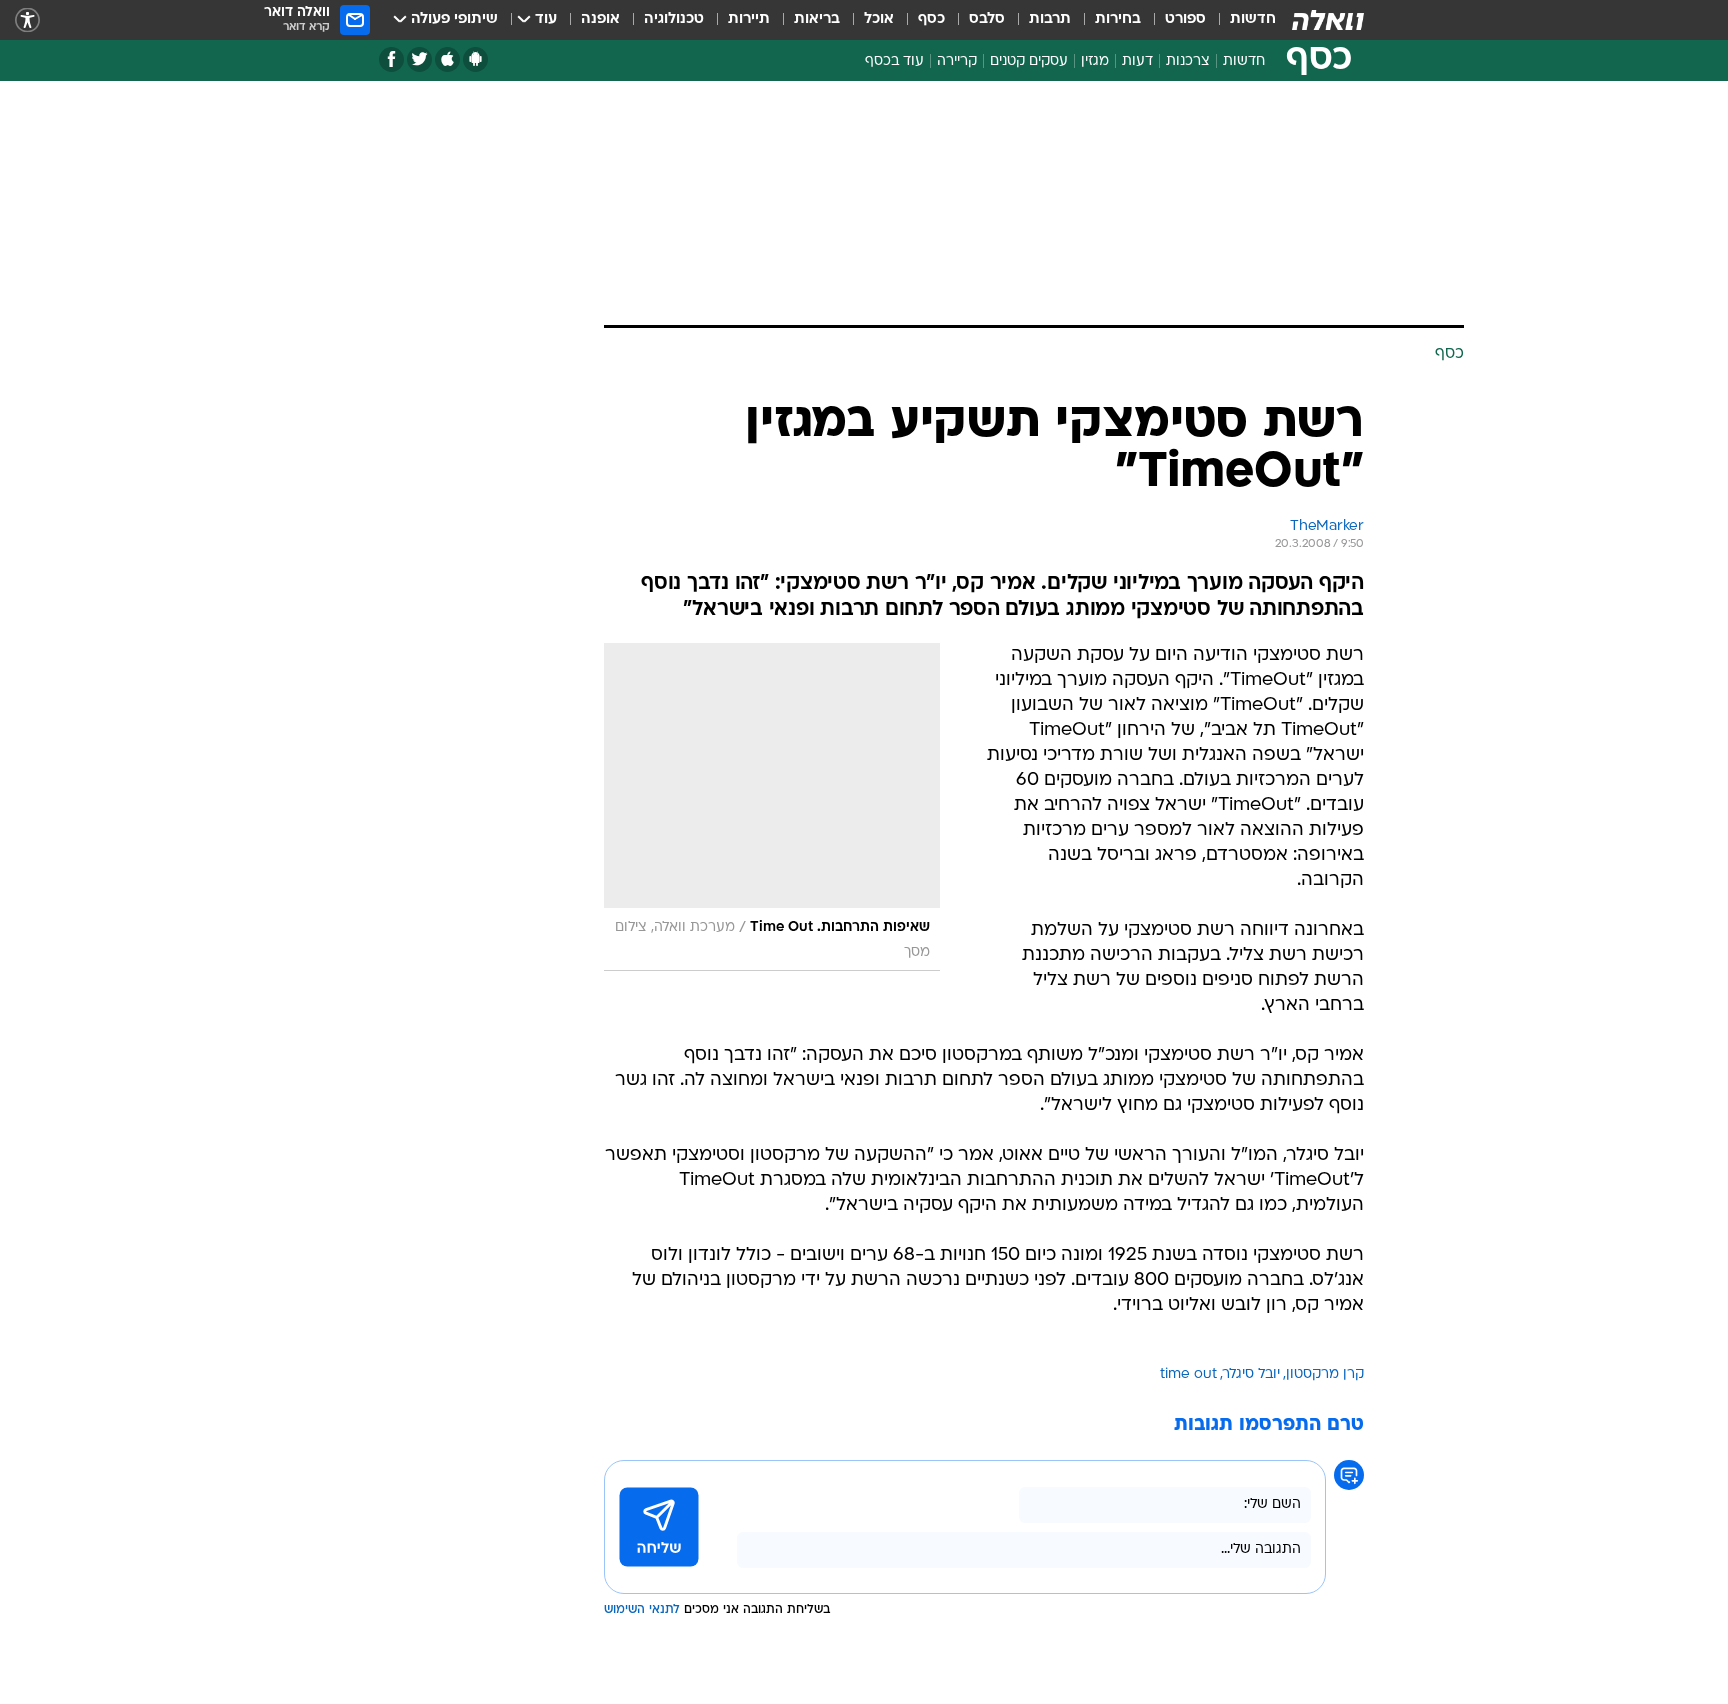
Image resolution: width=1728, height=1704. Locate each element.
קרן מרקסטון (1325, 1374)
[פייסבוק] (391, 59)
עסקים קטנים (1029, 61)
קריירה (957, 61)
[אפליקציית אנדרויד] (475, 59)
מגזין (1095, 61)
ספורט (1185, 19)
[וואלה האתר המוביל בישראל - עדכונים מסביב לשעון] (1328, 20)
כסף (931, 19)
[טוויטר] (419, 59)
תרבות (1050, 19)
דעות (1137, 61)
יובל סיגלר (1251, 1374)
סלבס (987, 19)
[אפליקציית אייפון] (447, 59)
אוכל (879, 19)
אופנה (600, 19)
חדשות (1253, 19)
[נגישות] (27, 20)
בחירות (1118, 19)
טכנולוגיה (674, 19)
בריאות (817, 19)
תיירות (749, 19)
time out (1188, 1374)
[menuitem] (1241, 20)
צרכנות (1188, 61)
